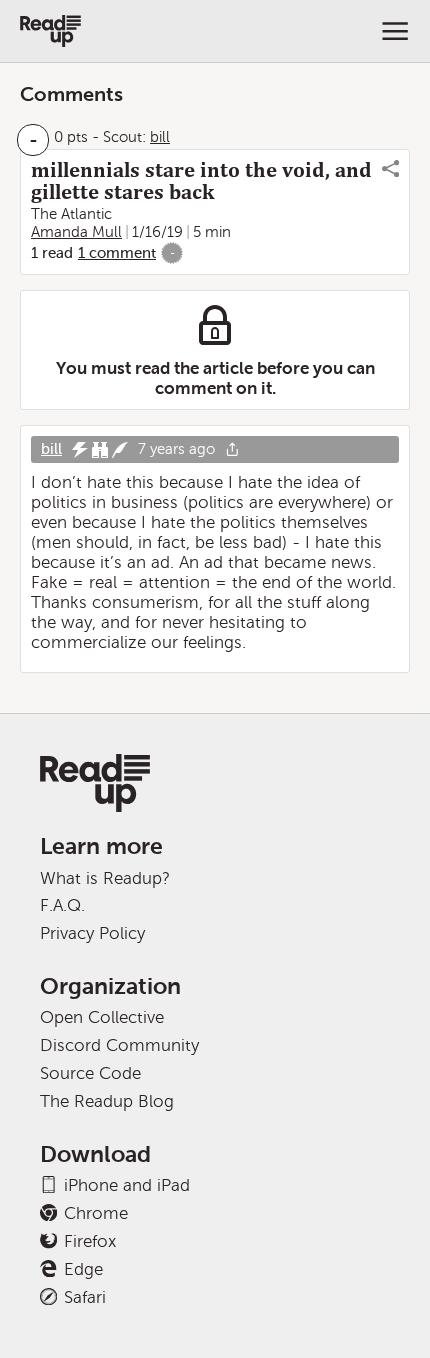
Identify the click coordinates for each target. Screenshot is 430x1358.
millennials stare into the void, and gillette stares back (201, 181)
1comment (117, 253)
